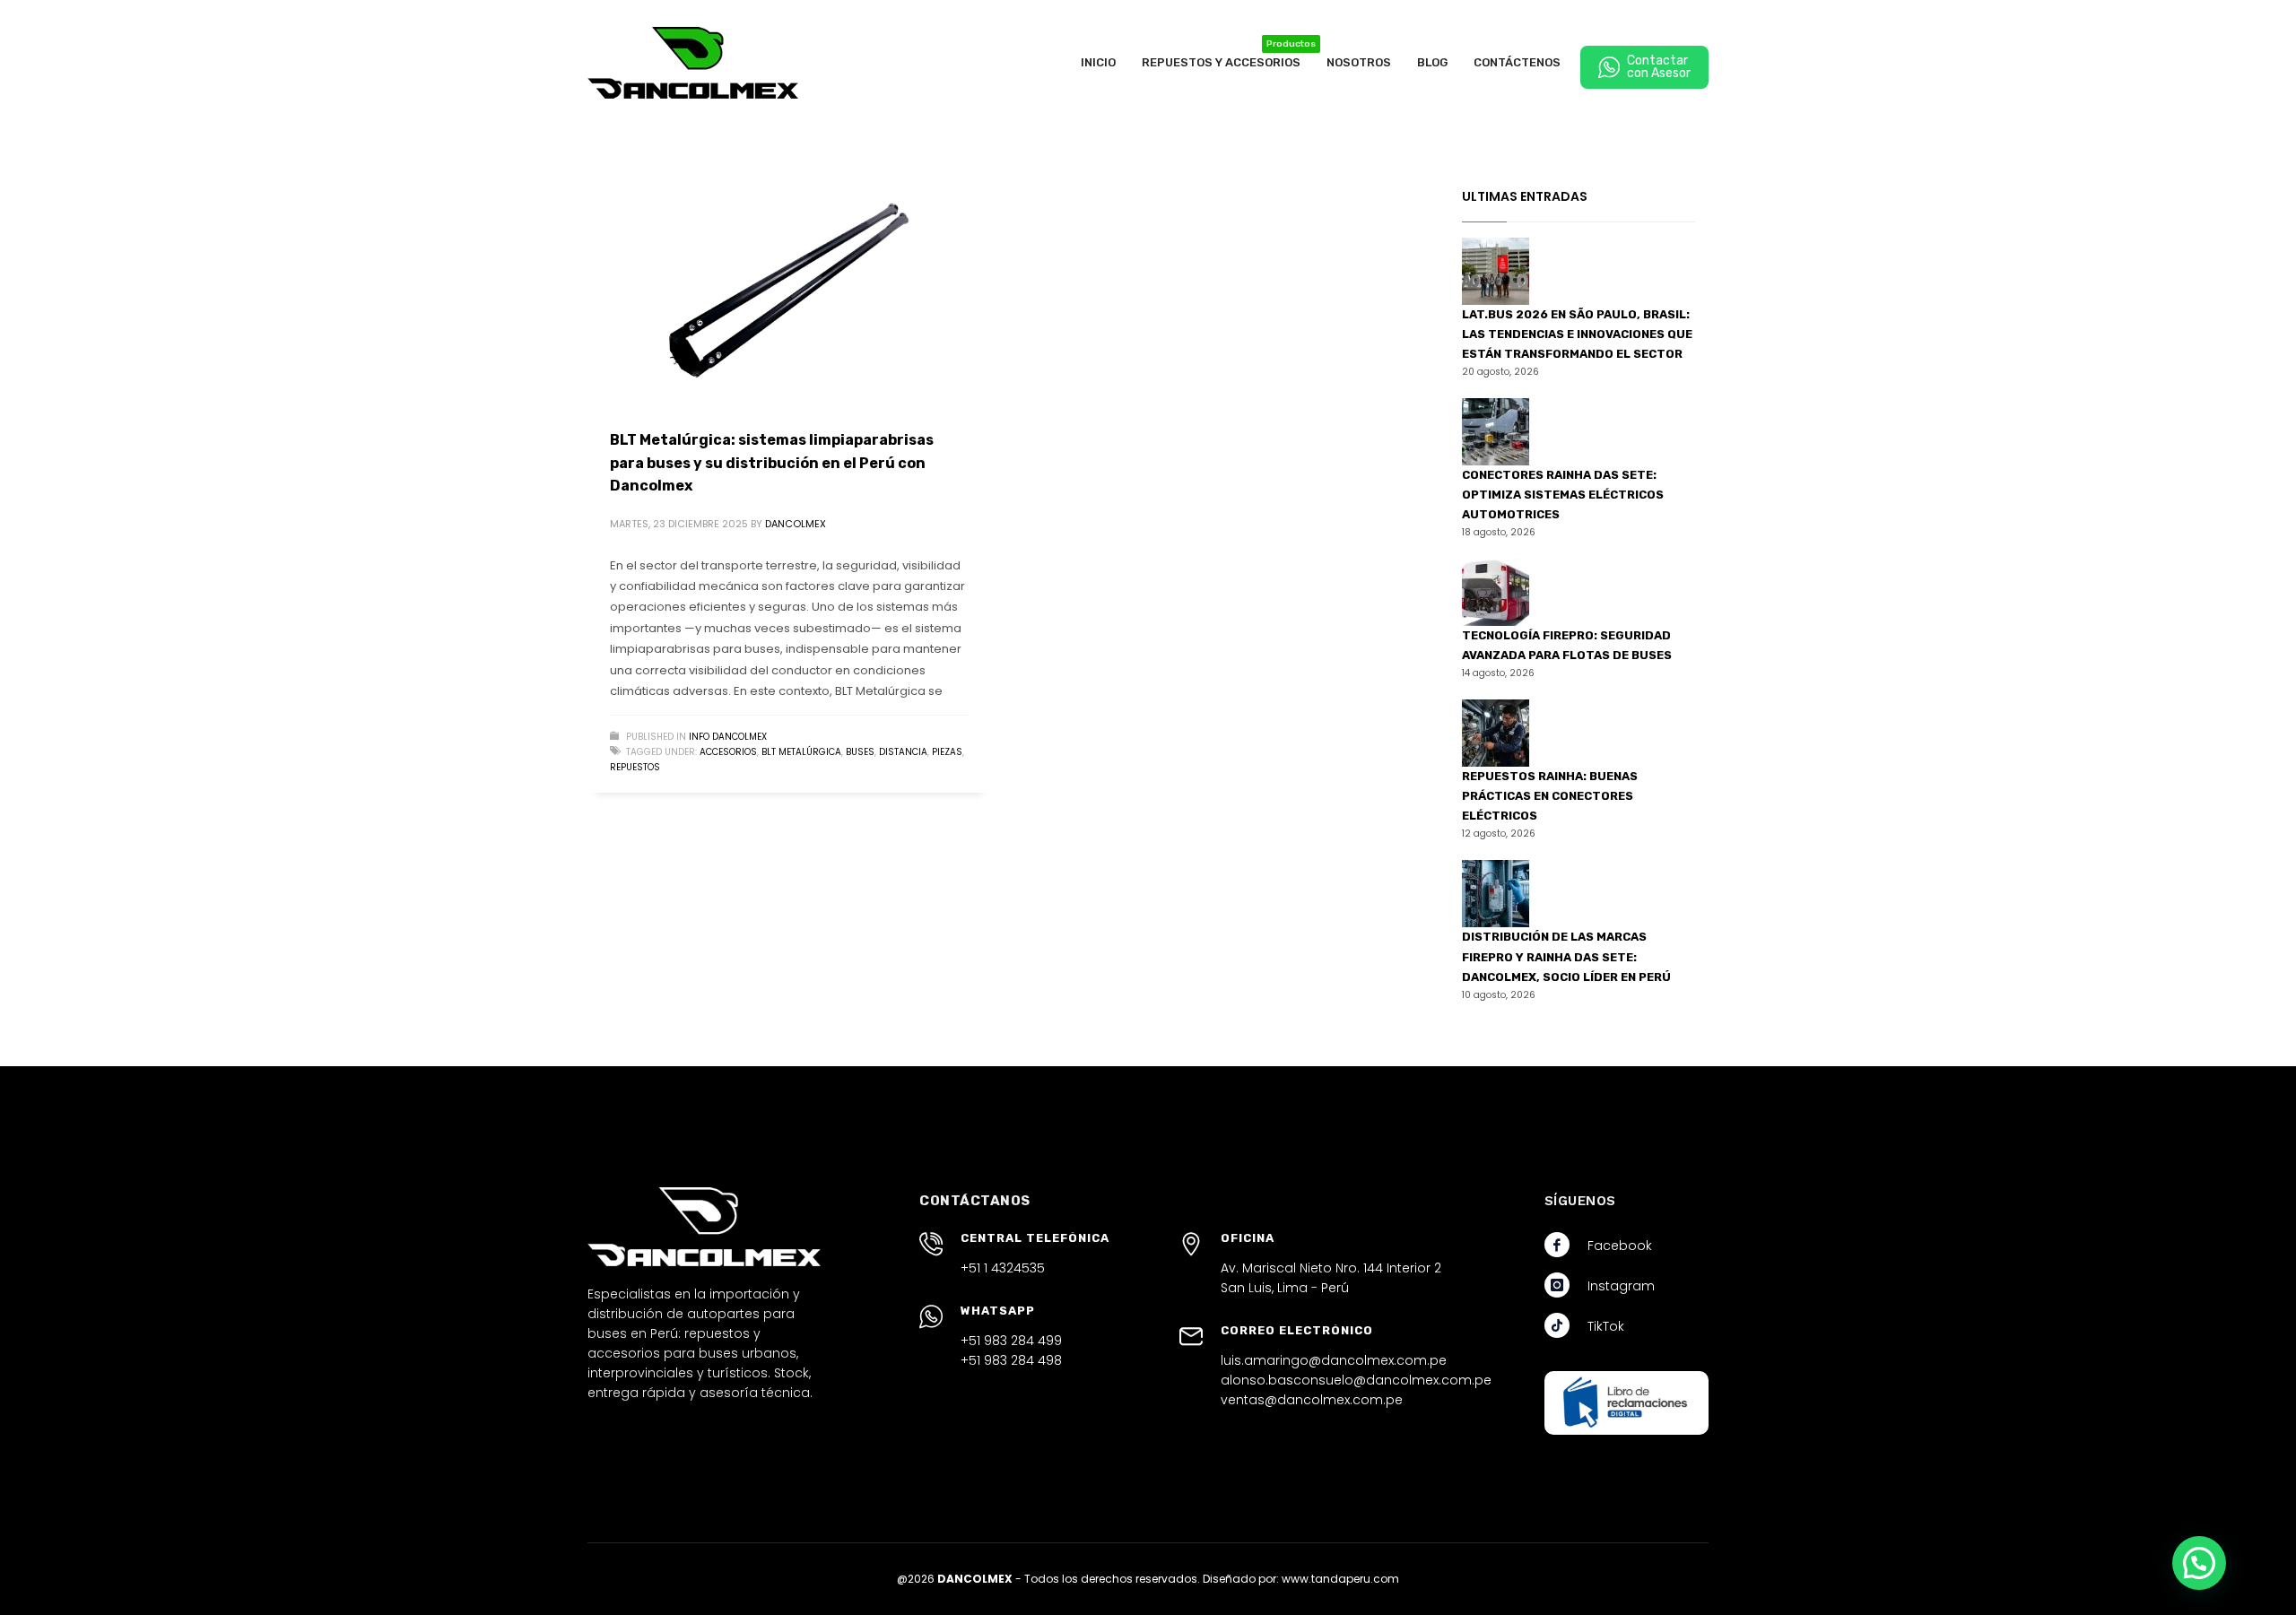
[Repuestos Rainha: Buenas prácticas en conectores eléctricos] (1496, 733)
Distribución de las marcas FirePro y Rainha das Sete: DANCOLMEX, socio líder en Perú (1566, 956)
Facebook (1620, 1246)
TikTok (1606, 1326)
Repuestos (635, 767)
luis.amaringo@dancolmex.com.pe (1334, 1360)
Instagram (1621, 1286)
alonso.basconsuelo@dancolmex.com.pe (1356, 1380)
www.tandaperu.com (1340, 1579)
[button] (2199, 1563)
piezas (947, 752)
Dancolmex (796, 524)
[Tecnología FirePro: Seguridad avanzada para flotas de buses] (1496, 592)
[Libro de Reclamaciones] (1626, 1403)
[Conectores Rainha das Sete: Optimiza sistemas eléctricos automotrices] (1496, 432)
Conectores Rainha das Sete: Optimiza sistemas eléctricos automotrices (1563, 495)
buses (860, 752)
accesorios (728, 752)
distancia (903, 752)
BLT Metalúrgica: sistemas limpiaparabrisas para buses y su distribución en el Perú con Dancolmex (772, 463)
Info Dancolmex (728, 737)
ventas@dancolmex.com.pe (1312, 1400)
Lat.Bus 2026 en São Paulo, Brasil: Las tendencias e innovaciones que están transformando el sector (1577, 334)
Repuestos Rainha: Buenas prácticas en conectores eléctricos (1550, 796)
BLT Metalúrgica (801, 752)
